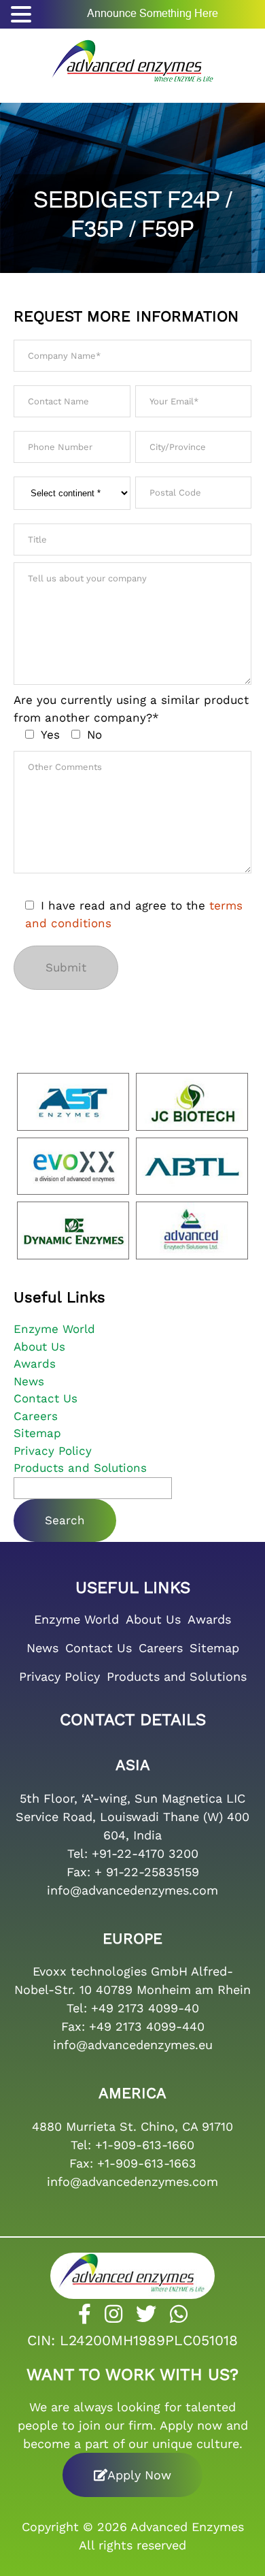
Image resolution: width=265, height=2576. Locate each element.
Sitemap (37, 1433)
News (29, 1381)
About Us (39, 1347)
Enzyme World (54, 1329)
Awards (35, 1364)
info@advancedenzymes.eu (133, 2045)
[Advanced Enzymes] (132, 57)
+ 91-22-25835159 (147, 1872)
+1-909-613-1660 (145, 2145)
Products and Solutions (80, 1468)
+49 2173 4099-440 (147, 2026)
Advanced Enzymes (187, 2527)
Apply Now (139, 2475)
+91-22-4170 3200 (145, 1853)
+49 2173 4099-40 (145, 2008)
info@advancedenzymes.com (132, 1890)
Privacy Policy (53, 1451)
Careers (36, 1416)
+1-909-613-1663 (147, 2163)
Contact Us (46, 1398)
